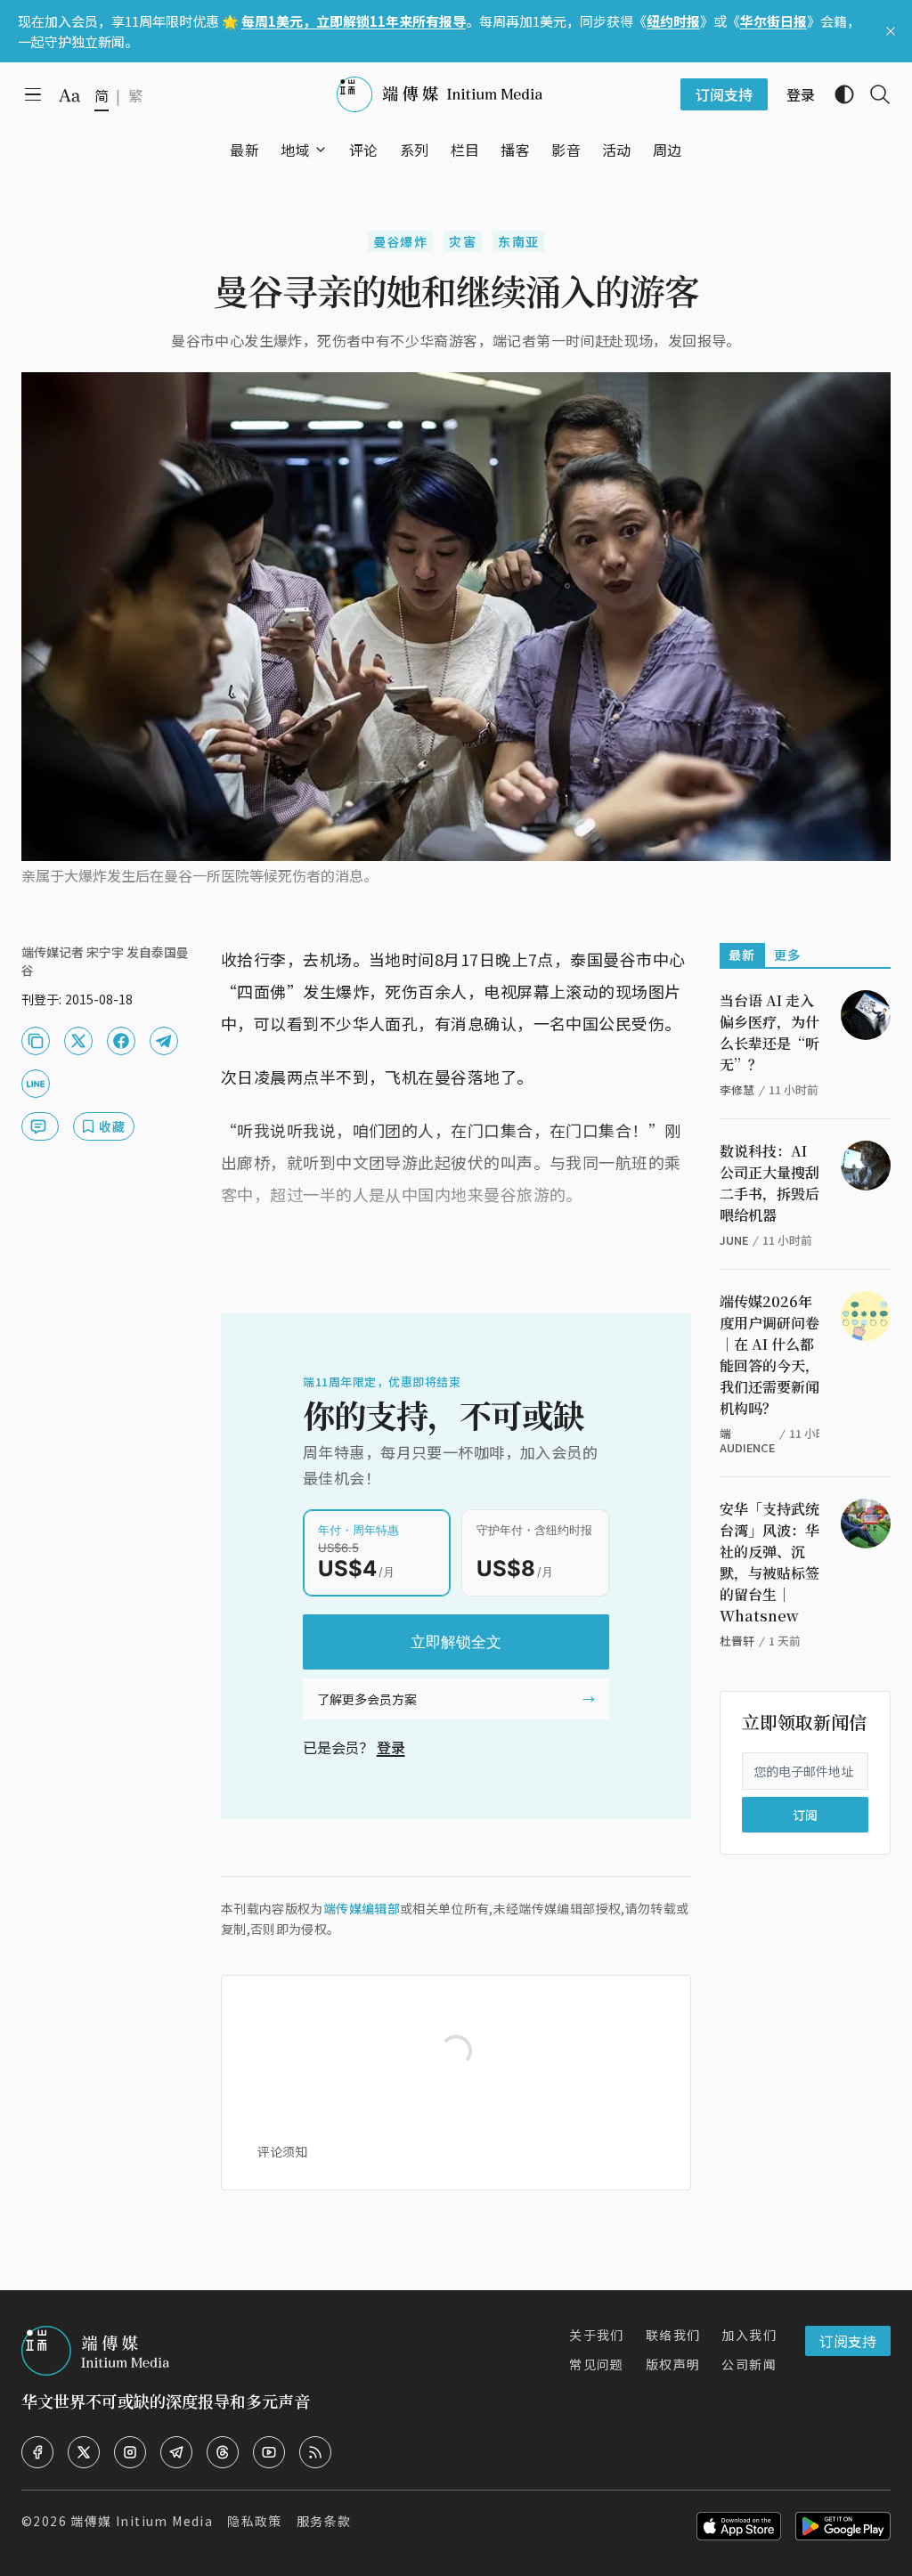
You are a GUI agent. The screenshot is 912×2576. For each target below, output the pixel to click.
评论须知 (282, 2151)
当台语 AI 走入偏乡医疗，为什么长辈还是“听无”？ (769, 1032)
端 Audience (747, 1440)
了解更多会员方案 (367, 1699)
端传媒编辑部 (362, 1908)
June (734, 1240)
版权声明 (673, 2364)
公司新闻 (749, 2364)
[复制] (36, 1041)
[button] (295, 150)
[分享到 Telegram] (164, 1041)
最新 (742, 955)
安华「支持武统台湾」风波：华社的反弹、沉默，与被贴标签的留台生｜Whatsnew (769, 1562)
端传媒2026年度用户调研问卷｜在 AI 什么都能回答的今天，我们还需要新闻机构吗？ (769, 1355)
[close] (891, 31)
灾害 (463, 241)
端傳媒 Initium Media (142, 2521)
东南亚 (518, 241)
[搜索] (873, 94)
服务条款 (324, 2521)
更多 (788, 955)
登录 (391, 1747)
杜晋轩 (737, 1641)
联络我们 (673, 2335)
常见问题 (597, 2364)
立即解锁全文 (456, 1642)
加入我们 (749, 2335)
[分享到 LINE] (36, 1084)
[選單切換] (321, 150)
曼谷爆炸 (401, 241)
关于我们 (597, 2335)
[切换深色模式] (837, 94)
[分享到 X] (78, 1041)
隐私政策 (255, 2521)
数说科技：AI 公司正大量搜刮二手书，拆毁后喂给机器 (769, 1183)
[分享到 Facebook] (121, 1041)
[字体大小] (69, 95)
